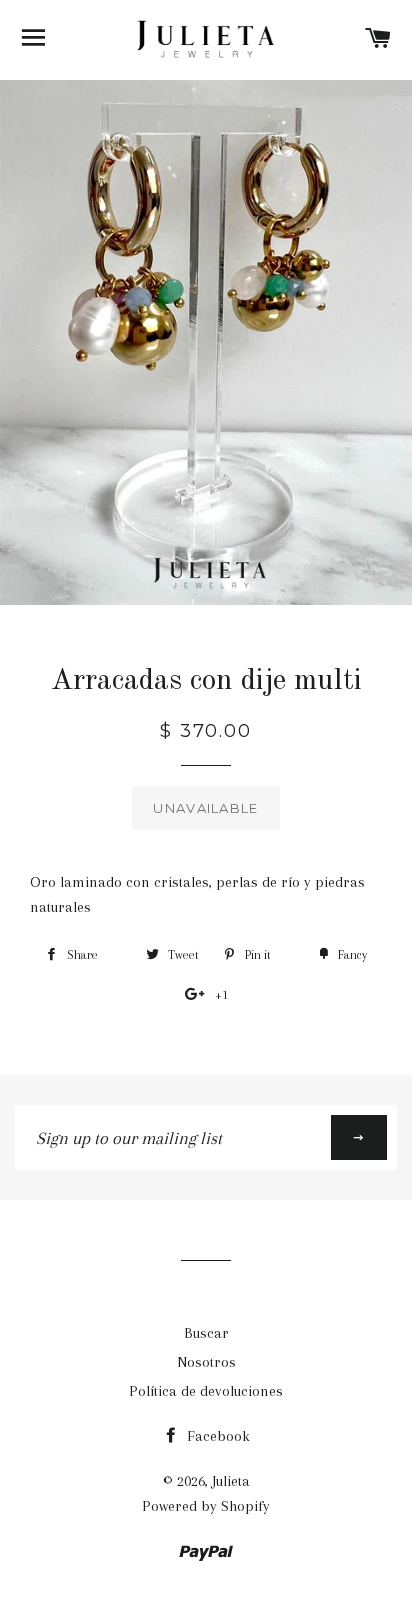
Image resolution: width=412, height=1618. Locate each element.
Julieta (231, 1481)
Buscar (206, 1333)
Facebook (216, 1436)
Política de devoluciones (206, 1391)
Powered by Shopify (206, 1506)
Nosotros (206, 1362)
